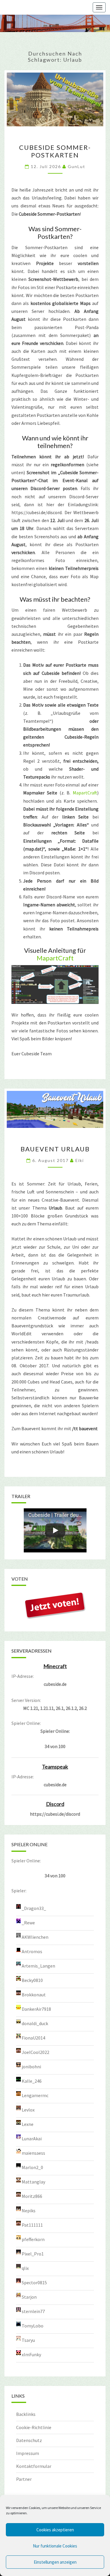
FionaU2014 (33, 2038)
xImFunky (31, 2354)
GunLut (77, 166)
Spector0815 (34, 2282)
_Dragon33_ (34, 1908)
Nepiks (29, 2211)
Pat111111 (32, 2225)
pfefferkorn (33, 2239)
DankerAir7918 (36, 2009)
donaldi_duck (35, 2023)
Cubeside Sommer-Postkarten (55, 151)
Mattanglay (33, 2182)
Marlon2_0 (32, 2167)
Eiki (80, 1160)
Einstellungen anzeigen (55, 2562)
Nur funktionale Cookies (55, 2546)
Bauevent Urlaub (55, 1149)
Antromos (32, 1951)
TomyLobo (33, 2326)
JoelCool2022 (35, 2052)
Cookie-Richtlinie (34, 2427)
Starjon (29, 2297)
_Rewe (28, 1923)
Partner (24, 2479)
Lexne (28, 2124)
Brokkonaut (34, 1995)
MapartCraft (85, 793)
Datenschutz (29, 2440)
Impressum (28, 2453)
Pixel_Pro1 (33, 2254)
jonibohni (31, 2067)
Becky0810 (32, 1980)
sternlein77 (33, 2311)
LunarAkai (32, 2139)
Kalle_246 (32, 2081)
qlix (25, 2268)
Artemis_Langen (38, 1966)
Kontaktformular (34, 2466)
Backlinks (26, 2414)
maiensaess (33, 2153)
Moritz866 (32, 2196)
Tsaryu (28, 2340)
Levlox (28, 2110)
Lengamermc (35, 2095)
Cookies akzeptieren (55, 2530)
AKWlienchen (35, 1937)
